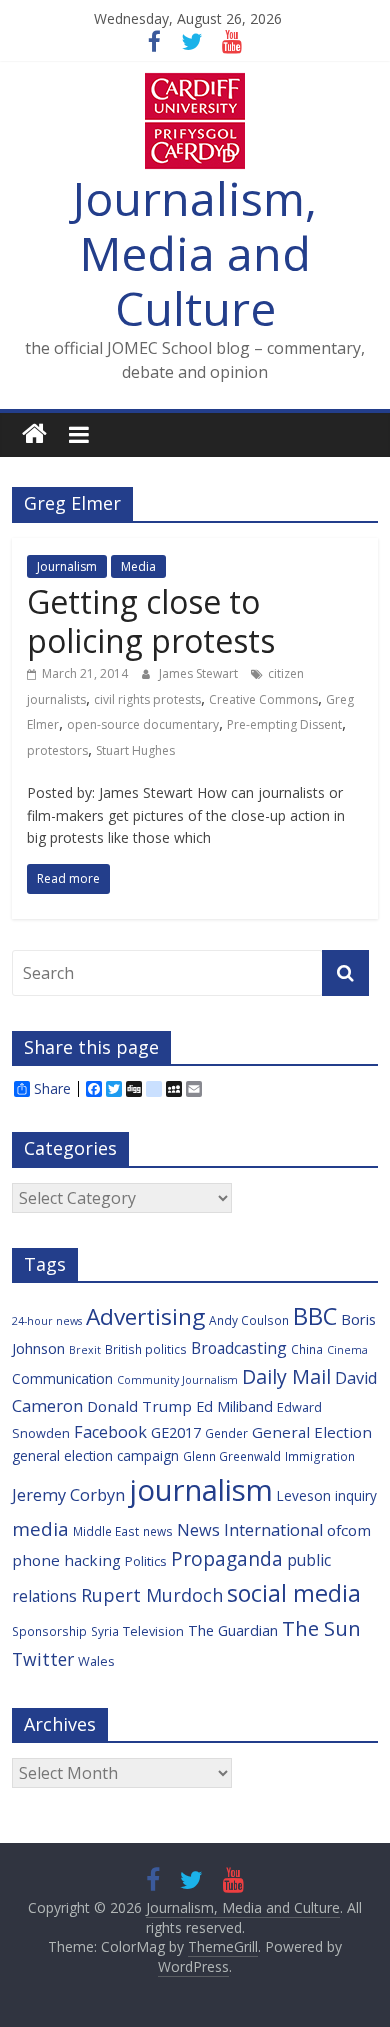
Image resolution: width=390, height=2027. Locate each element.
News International (250, 1530)
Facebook (110, 1432)
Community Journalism (177, 1380)
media (40, 1529)
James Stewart (200, 673)
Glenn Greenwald (232, 1456)
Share (52, 1089)
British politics (146, 1349)
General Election (312, 1432)
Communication (62, 1378)
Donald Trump (139, 1406)
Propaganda (227, 1558)
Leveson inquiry (327, 1495)
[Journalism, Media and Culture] (34, 434)
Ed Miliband (234, 1406)
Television (153, 1631)
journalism (201, 1490)
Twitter (43, 1659)
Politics (146, 1561)
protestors (57, 750)
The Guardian (233, 1630)
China (307, 1349)
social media (294, 1593)
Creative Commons (263, 699)
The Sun (321, 1628)
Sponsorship (49, 1631)
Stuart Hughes (135, 750)
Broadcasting (239, 1348)
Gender (226, 1433)
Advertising (145, 1316)
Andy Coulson (249, 1320)
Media (138, 566)
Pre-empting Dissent (284, 724)
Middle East (106, 1531)
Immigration (320, 1456)
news (158, 1531)
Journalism (67, 566)
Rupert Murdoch (152, 1595)
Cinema (347, 1350)
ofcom (349, 1530)
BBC (315, 1316)
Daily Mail (286, 1376)
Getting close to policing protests (151, 620)
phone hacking (66, 1560)
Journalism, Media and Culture (195, 253)
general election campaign (95, 1455)
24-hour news (47, 1321)
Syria (105, 1631)
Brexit (85, 1350)
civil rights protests (147, 699)
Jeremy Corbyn (68, 1495)
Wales (96, 1661)
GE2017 (176, 1432)
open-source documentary (143, 724)
